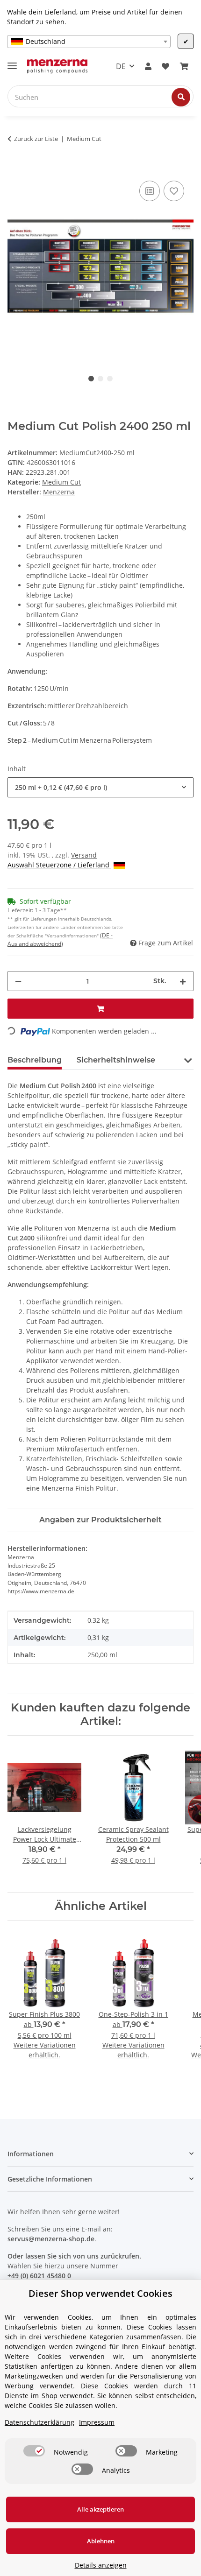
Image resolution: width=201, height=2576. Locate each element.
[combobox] (89, 42)
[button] (148, 66)
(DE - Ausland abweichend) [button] (60, 940)
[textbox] (89, 42)
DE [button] (121, 66)
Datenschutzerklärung (39, 2422)
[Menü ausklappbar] (12, 62)
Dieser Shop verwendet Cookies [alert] (100, 2293)
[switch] (34, 2451)
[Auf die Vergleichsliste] (150, 191)
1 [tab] (91, 379)
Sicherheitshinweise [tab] (116, 1060)
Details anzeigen (101, 2565)
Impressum (97, 2422)
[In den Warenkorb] (15, 168)
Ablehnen (101, 2541)
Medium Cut (61, 482)
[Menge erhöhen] (183, 981)
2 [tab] (100, 379)
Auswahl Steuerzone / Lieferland (59, 865)
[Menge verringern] (18, 981)
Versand (84, 855)
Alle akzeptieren (100, 2509)
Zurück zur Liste (36, 139)
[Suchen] (181, 97)
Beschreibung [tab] (35, 1060)
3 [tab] (110, 379)
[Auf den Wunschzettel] (174, 191)
